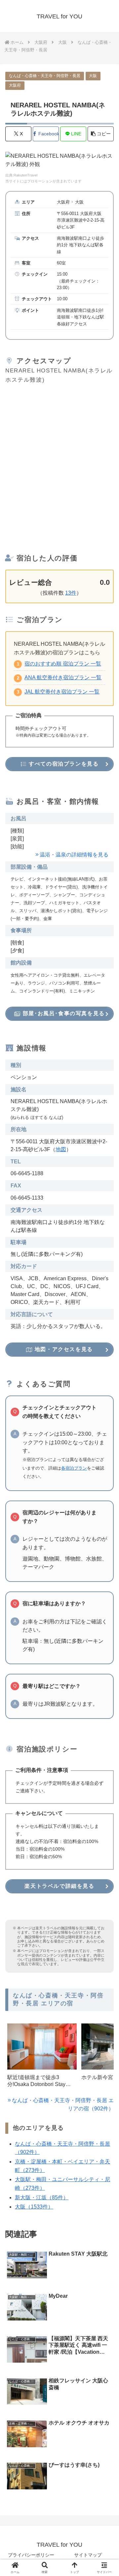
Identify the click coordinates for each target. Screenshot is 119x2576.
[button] (101, 134)
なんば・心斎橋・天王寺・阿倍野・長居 (45, 76)
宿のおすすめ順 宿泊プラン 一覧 (63, 664)
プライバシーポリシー (31, 2555)
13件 (71, 593)
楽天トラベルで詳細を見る (59, 1886)
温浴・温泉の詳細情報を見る (74, 855)
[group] (42, 2058)
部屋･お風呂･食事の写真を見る (63, 1013)
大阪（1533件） (34, 2207)
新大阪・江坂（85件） (42, 2197)
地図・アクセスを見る (63, 1349)
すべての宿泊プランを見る (63, 764)
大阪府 (15, 85)
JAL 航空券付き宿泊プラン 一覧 (62, 692)
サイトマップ (88, 2555)
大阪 (93, 76)
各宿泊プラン (74, 1468)
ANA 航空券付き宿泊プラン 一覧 (63, 678)
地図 (61, 1149)
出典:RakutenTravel (21, 175)
